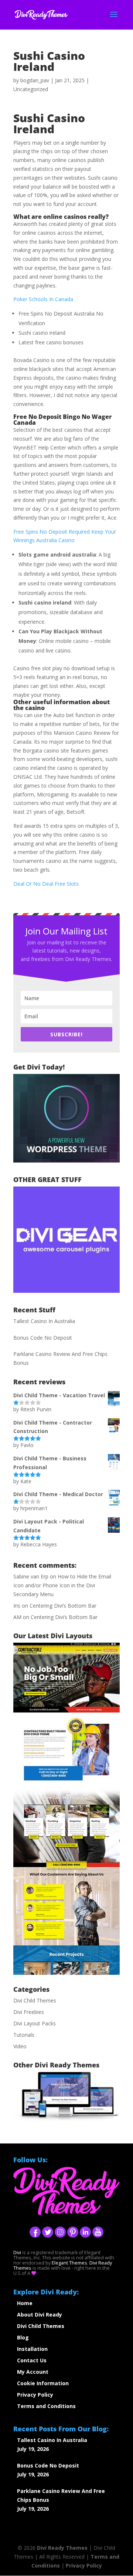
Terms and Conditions (46, 2406)
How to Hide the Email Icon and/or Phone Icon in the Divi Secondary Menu (62, 1585)
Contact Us (32, 2360)
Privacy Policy (35, 2395)
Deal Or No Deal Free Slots (46, 884)
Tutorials (24, 2035)
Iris (17, 1606)
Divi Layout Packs (35, 2023)
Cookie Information (43, 2383)
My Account (33, 2372)
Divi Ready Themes (62, 2548)
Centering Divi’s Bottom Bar (63, 1606)
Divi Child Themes (35, 2000)
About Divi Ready (40, 2315)
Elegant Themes (69, 2263)
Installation (32, 2349)
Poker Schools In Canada (43, 299)
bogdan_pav (35, 80)
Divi (17, 2253)
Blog (23, 2337)
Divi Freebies (29, 2012)
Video (20, 2046)
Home (25, 2303)
